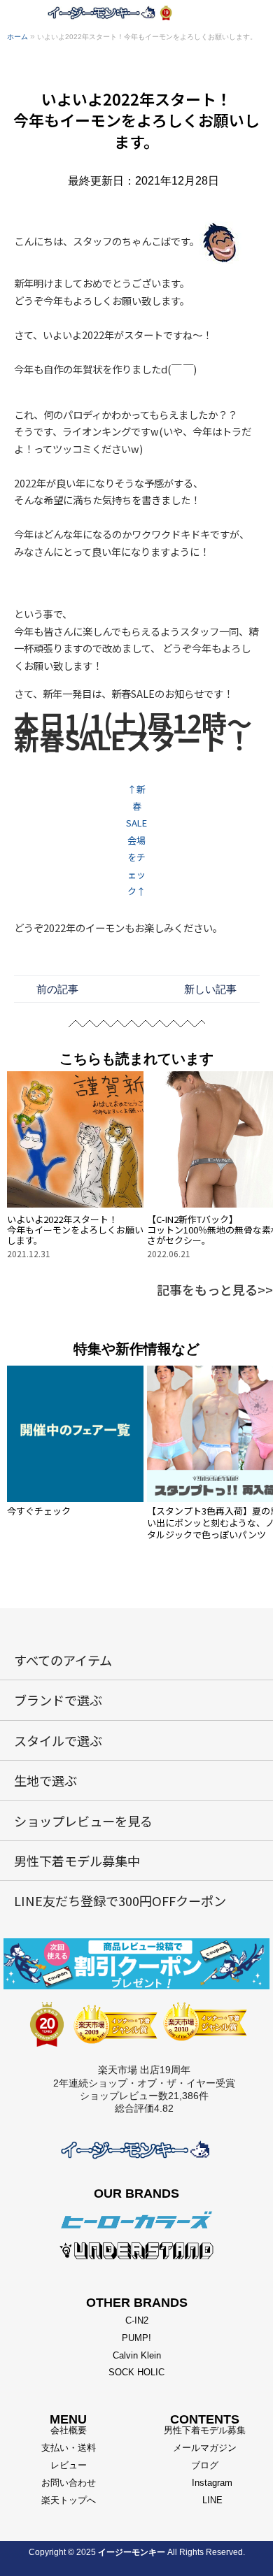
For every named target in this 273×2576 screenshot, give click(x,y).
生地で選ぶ (45, 1780)
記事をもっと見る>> (215, 1289)
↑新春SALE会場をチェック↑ (136, 840)
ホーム (17, 37)
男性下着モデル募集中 (77, 1861)
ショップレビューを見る (83, 1821)
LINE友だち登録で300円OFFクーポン (120, 1901)
